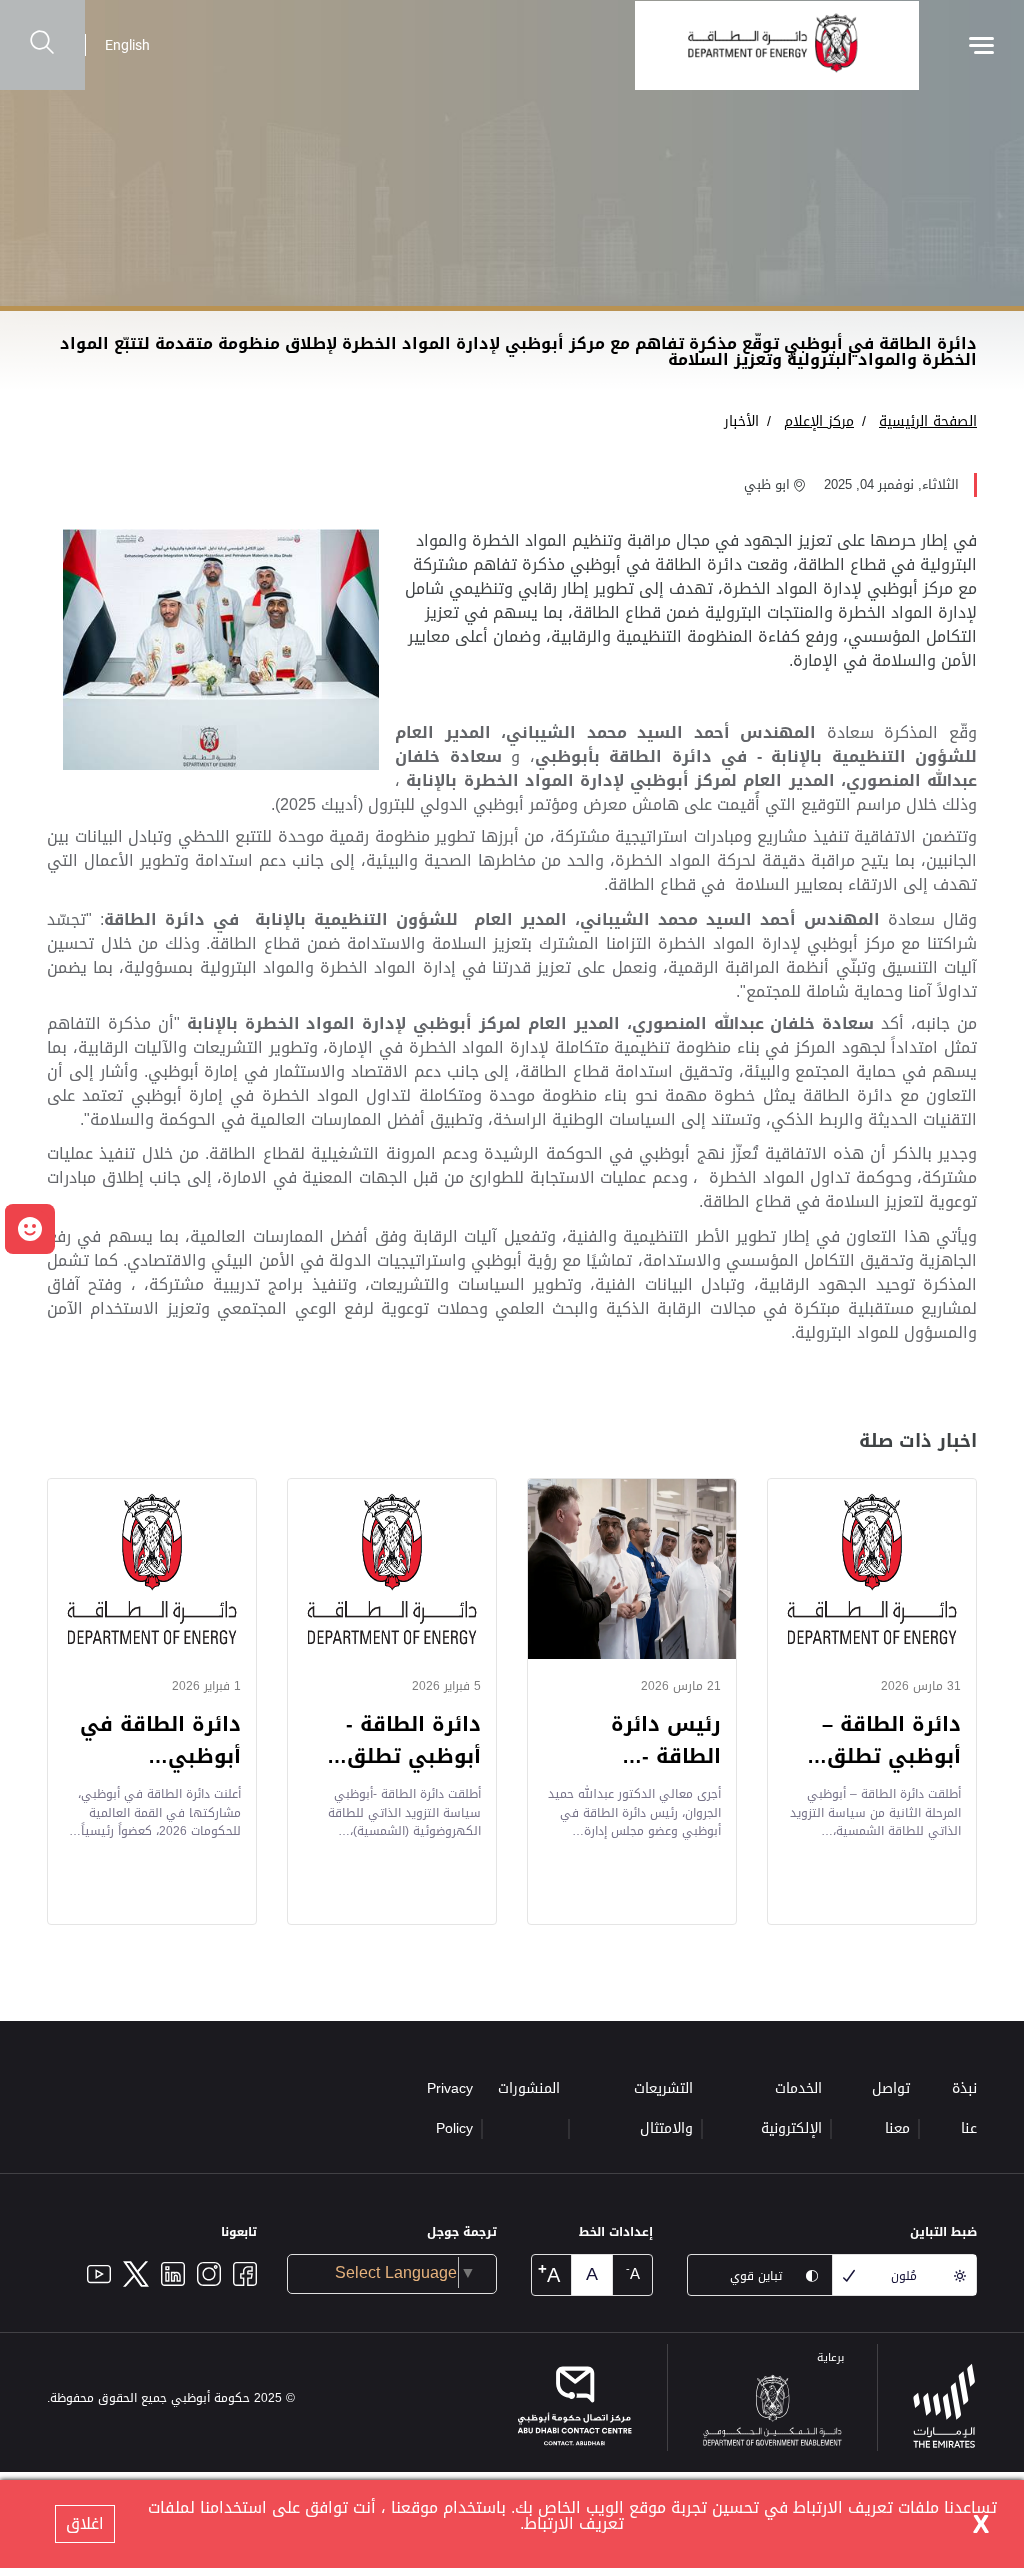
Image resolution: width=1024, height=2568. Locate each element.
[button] (30, 1229)
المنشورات (529, 2088)
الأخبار (741, 421)
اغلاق (85, 2523)
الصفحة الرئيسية (928, 421)
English (127, 45)
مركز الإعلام (819, 421)
